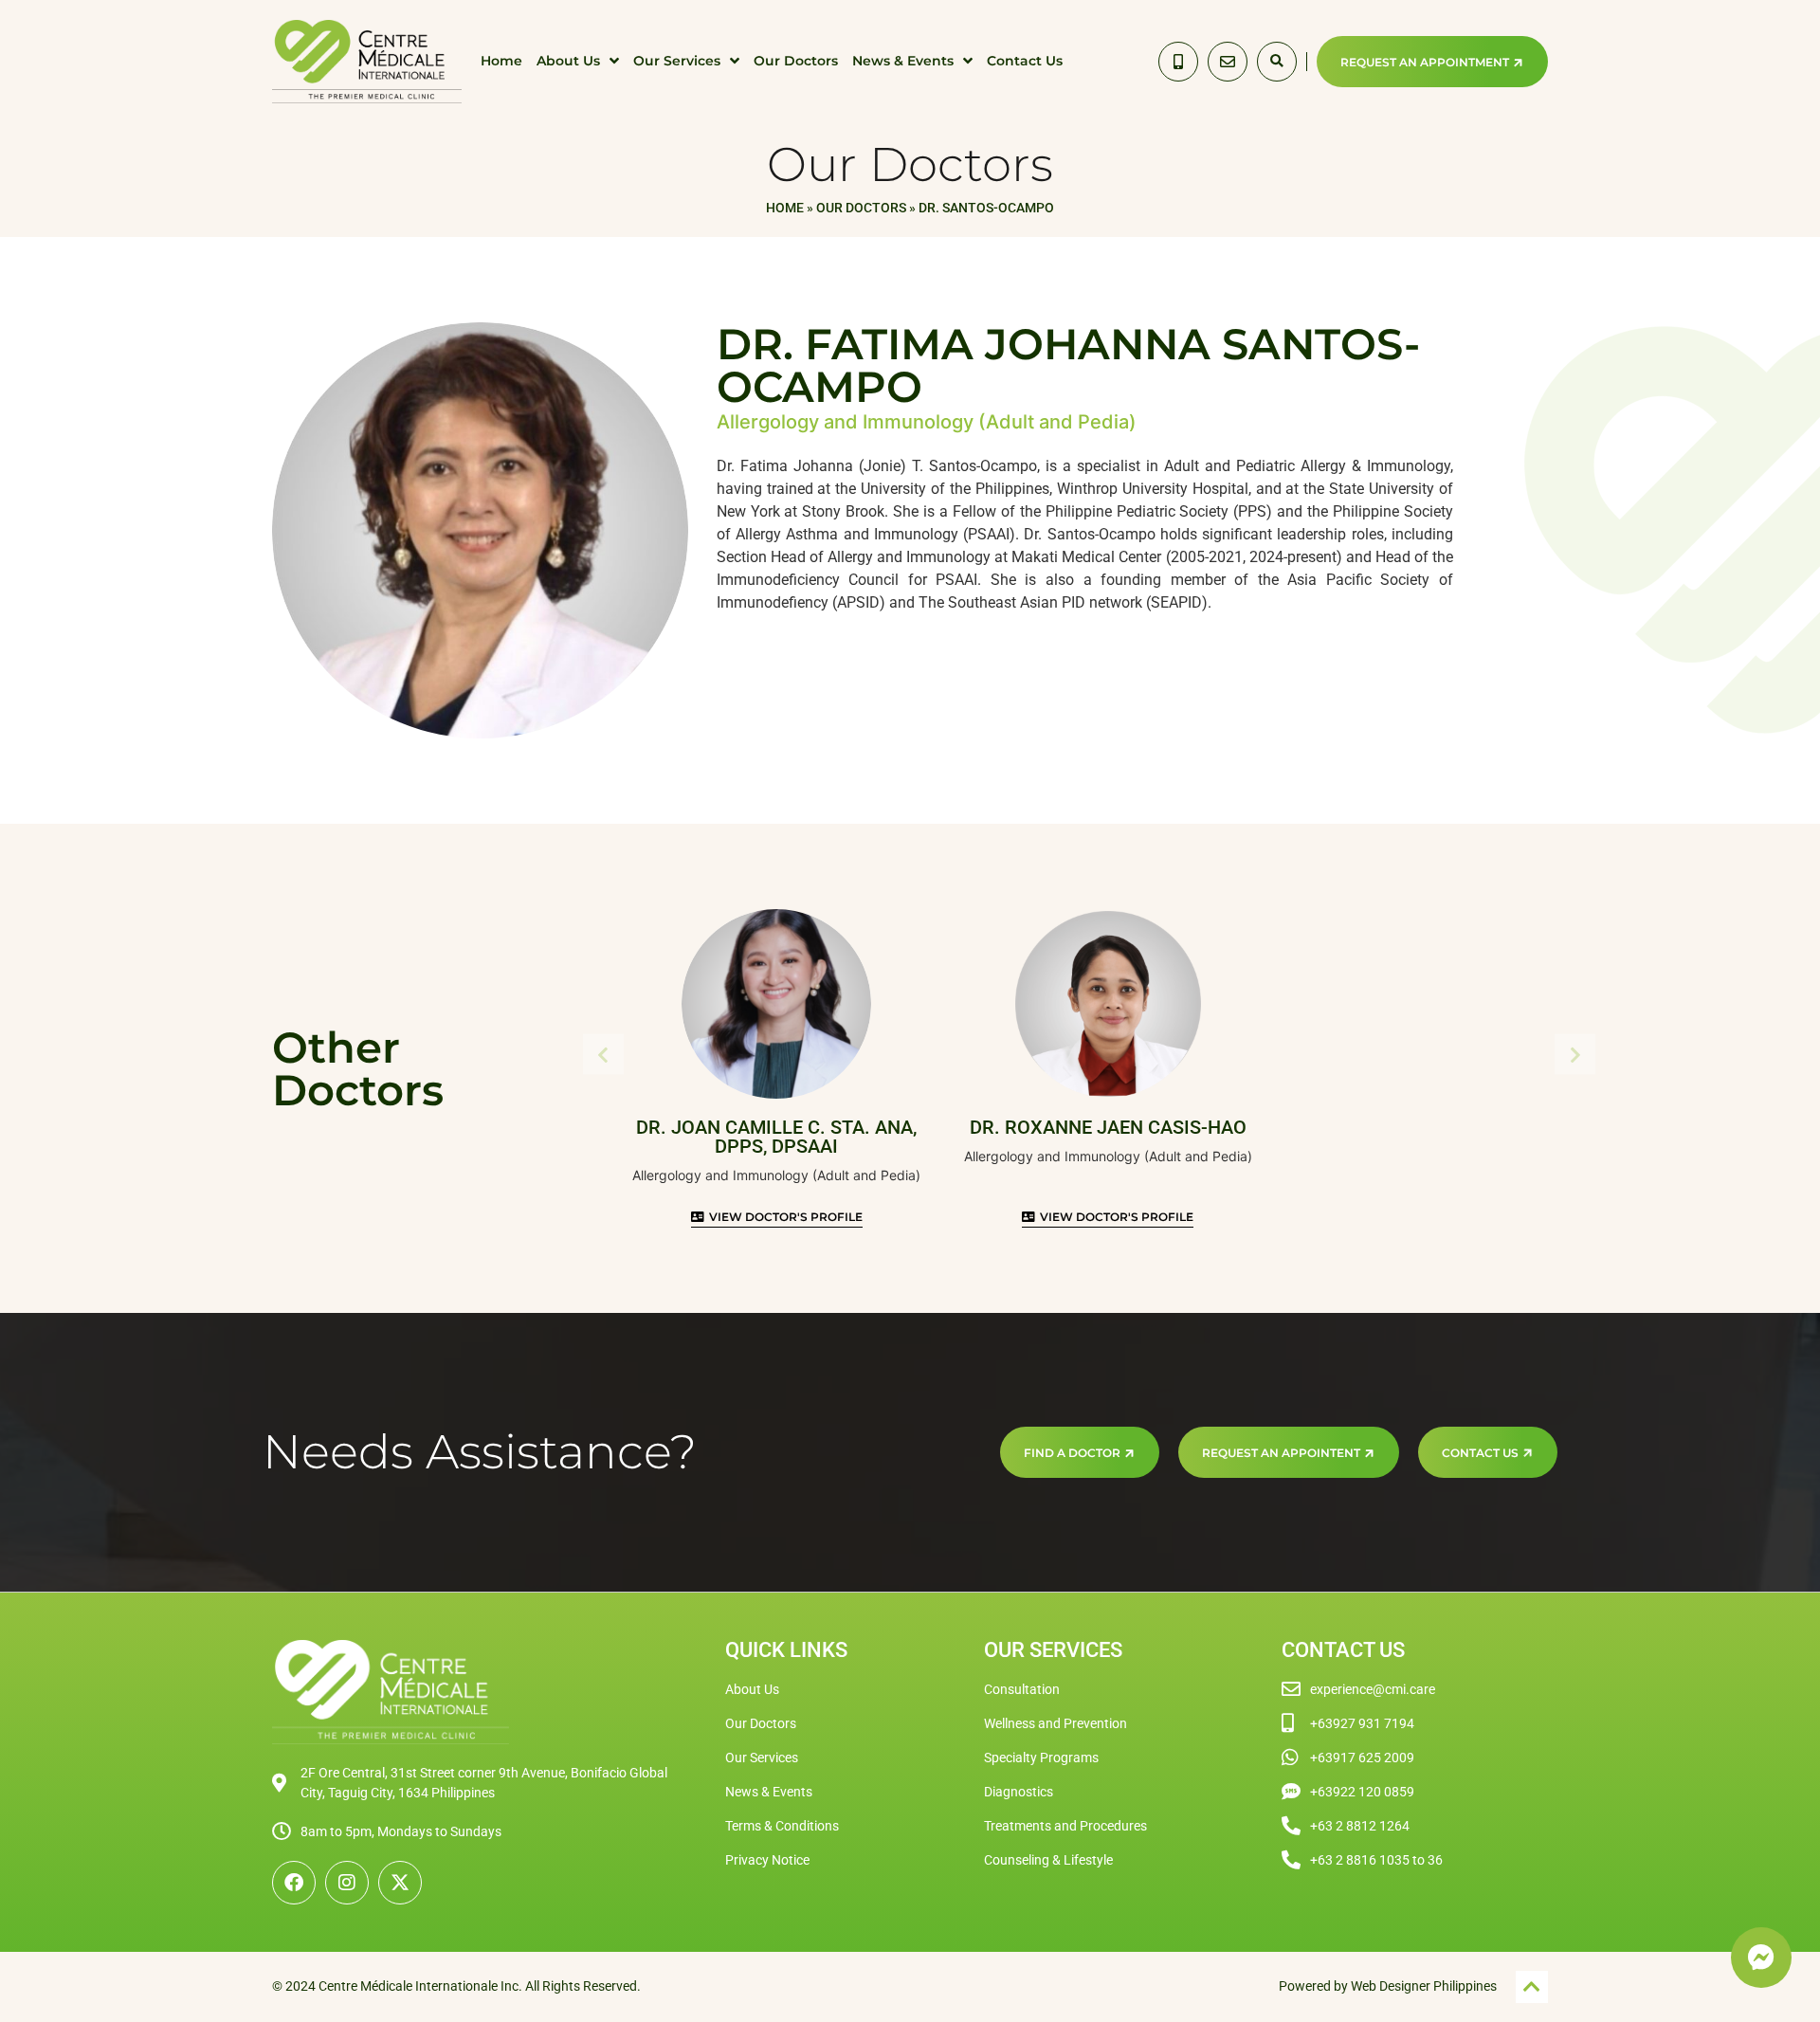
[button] (1277, 62)
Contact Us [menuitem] (1025, 61)
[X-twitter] (400, 1883)
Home (785, 208)
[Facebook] (294, 1883)
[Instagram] (347, 1883)
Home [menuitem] (501, 61)
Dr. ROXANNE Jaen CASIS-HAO (1108, 1127)
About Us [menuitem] (568, 61)
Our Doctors (861, 208)
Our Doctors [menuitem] (796, 61)
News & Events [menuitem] (903, 61)
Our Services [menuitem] (677, 61)
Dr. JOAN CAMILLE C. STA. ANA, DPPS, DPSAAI (776, 1137)
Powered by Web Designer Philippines (1388, 1986)
